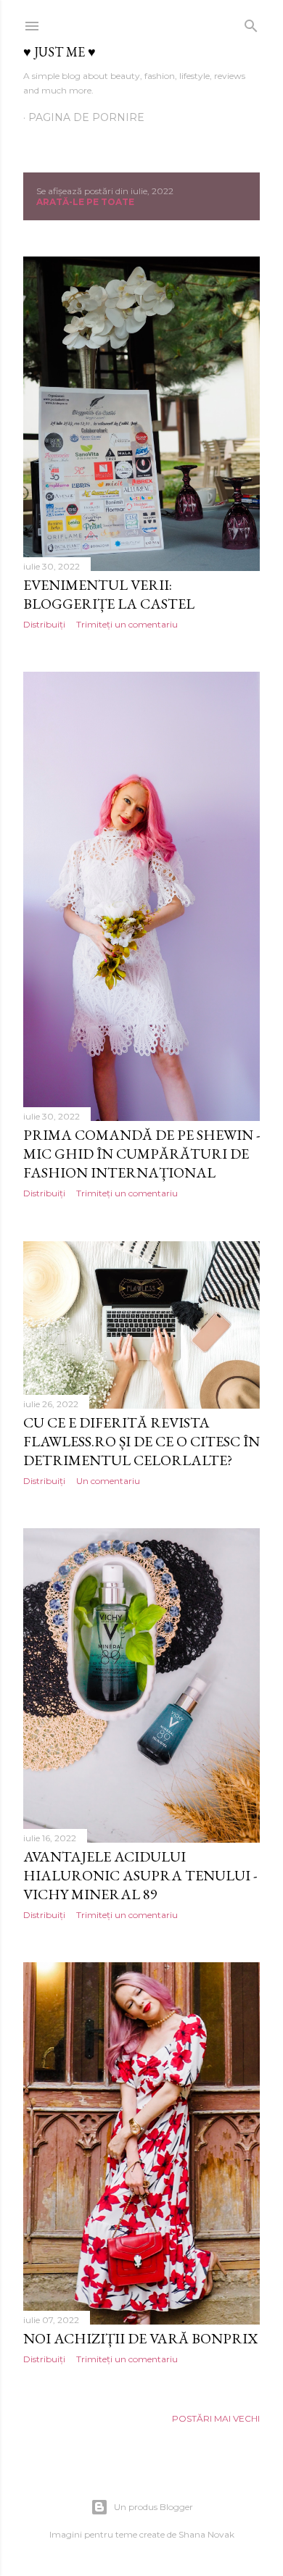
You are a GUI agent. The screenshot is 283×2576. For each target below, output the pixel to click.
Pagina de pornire (86, 117)
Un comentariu (108, 1481)
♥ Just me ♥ (60, 52)
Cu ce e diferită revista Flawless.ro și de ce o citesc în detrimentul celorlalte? (141, 1441)
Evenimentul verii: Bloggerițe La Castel (109, 594)
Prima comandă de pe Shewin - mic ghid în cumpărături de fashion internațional (141, 1154)
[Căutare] (251, 23)
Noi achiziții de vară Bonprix (140, 2338)
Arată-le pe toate (85, 202)
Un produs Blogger (153, 2507)
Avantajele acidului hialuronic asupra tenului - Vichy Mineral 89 (140, 1875)
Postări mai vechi (216, 2418)
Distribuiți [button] (44, 624)
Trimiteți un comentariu (127, 624)
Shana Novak (206, 2534)
